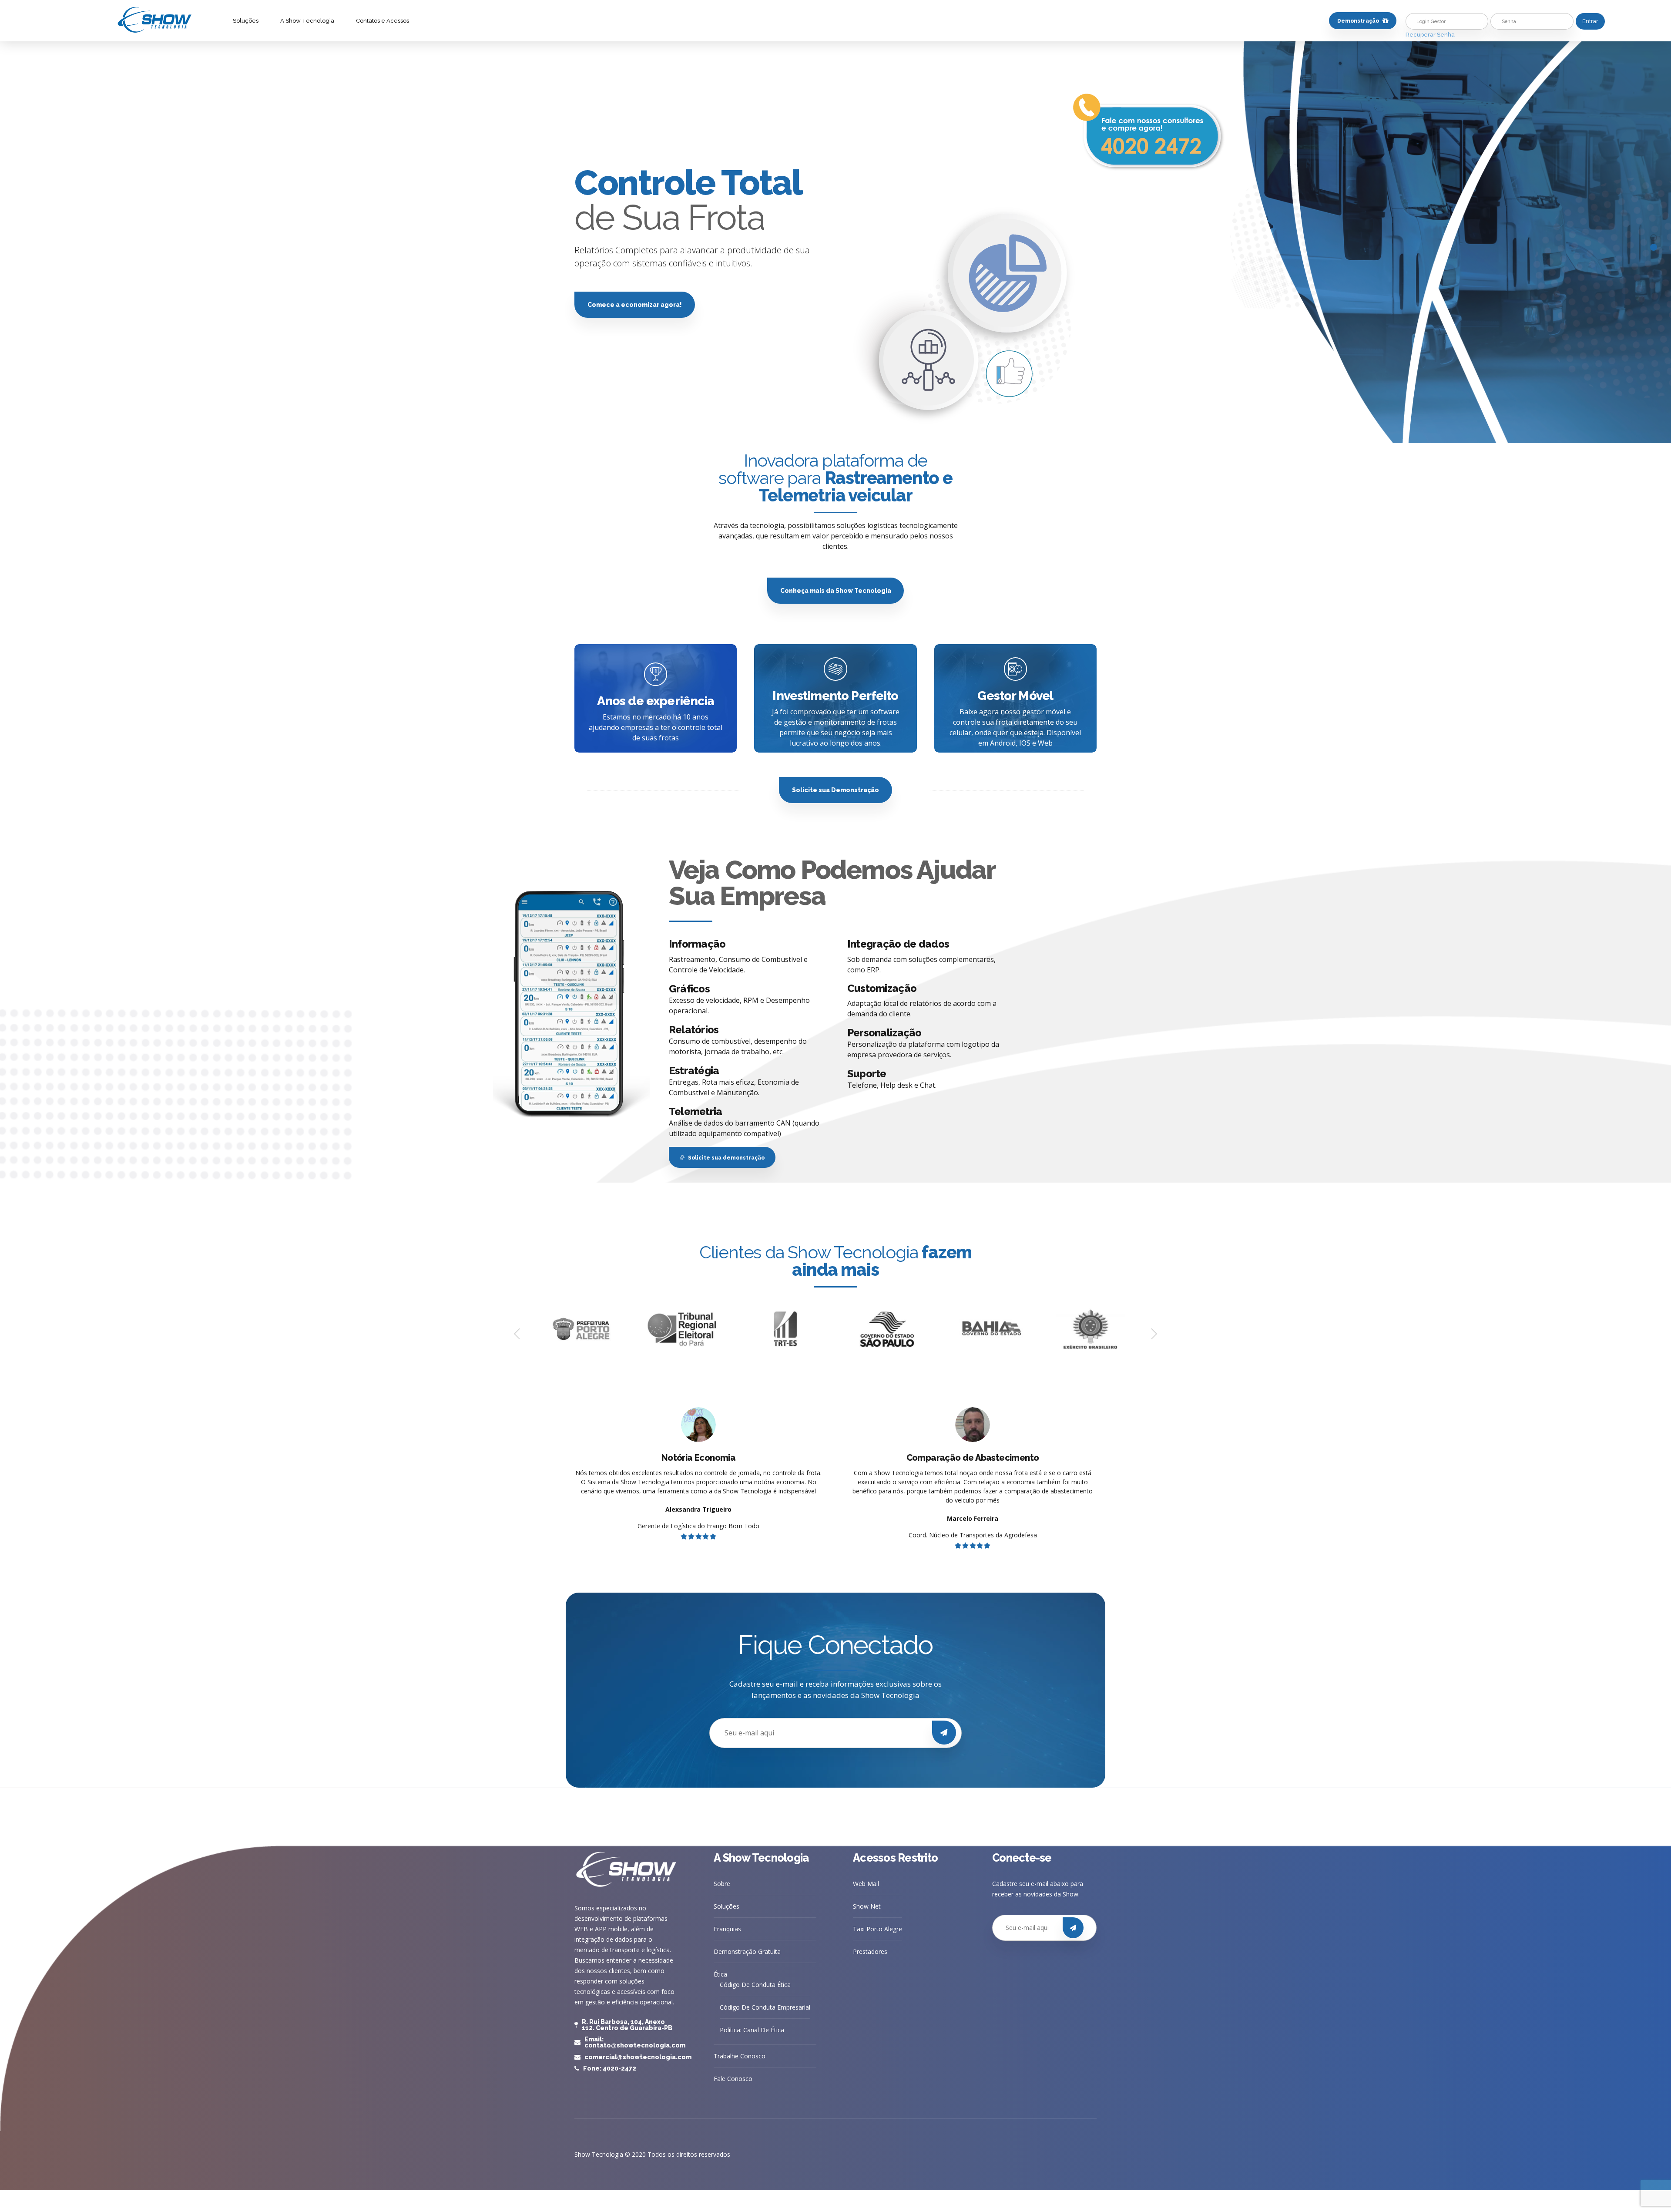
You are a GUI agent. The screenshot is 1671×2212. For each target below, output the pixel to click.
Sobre (722, 1884)
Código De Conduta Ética (755, 1985)
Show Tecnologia (599, 2154)
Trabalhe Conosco (740, 2056)
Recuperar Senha (1430, 35)
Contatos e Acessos (383, 21)
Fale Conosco (733, 2079)
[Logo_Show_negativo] (627, 1870)
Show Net (867, 1906)
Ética (720, 1974)
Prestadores (870, 1951)
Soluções (246, 21)
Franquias (727, 1929)
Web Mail (866, 1884)
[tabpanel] (835, 242)
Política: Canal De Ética (752, 2030)
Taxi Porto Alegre (877, 1929)
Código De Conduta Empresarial (765, 2007)
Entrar (1590, 21)
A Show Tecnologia (307, 21)
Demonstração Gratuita (747, 1951)
